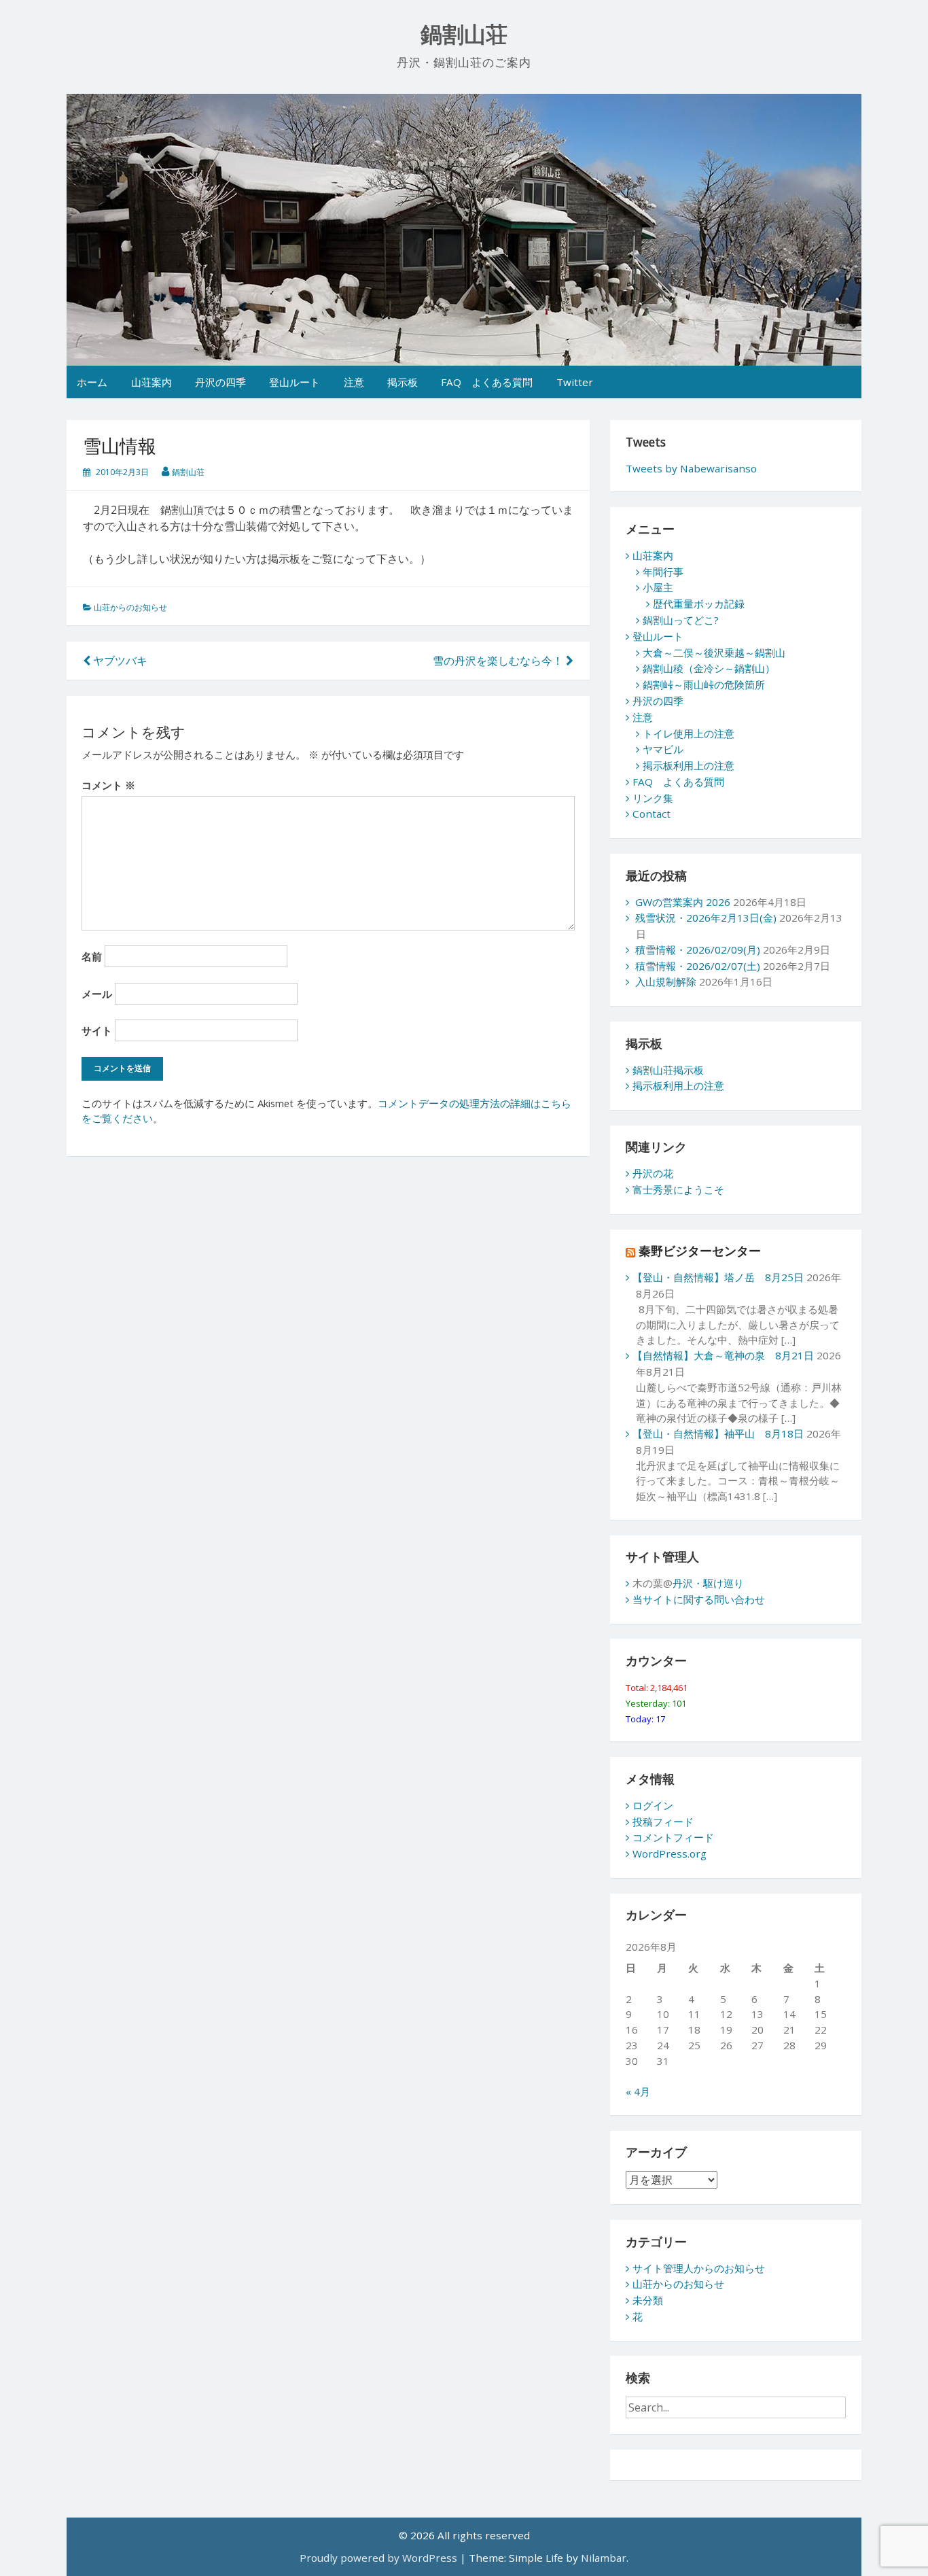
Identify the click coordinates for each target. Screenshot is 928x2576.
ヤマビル (663, 749)
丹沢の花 (653, 1173)
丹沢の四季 (220, 382)
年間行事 (663, 572)
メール (97, 994)
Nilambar (604, 2558)
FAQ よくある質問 (487, 382)
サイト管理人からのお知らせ (699, 2268)
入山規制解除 (666, 981)
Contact (652, 814)
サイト (97, 1030)
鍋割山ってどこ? (681, 620)
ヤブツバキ (119, 661)
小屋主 (658, 587)
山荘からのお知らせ (130, 607)
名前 (92, 956)
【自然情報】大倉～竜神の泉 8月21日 (723, 1355)
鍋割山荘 (464, 35)
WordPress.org (670, 1853)
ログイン (653, 1805)
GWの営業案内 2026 (683, 902)
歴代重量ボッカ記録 (699, 604)
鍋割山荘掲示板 (668, 1070)
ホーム (92, 382)
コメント (108, 785)
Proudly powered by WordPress (378, 2558)
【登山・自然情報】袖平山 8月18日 (718, 1433)
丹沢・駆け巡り (708, 1583)
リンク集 (653, 798)
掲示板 (403, 382)
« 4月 (638, 2091)
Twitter (575, 382)
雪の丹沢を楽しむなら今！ (499, 661)
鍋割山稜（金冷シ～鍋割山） (709, 668)
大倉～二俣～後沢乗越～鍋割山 (714, 652)
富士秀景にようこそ (678, 1189)
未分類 (648, 2300)
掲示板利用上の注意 (689, 765)
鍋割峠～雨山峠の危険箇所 (704, 684)
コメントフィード (673, 1837)
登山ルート (295, 382)
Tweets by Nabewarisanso (691, 468)
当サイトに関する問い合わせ (699, 1599)
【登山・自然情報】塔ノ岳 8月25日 (718, 1277)
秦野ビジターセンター (700, 1251)
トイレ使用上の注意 (689, 733)
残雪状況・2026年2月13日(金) (706, 918)
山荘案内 (151, 382)
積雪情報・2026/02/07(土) (698, 966)
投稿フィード (663, 1822)
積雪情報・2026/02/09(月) (698, 950)
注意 (354, 382)
